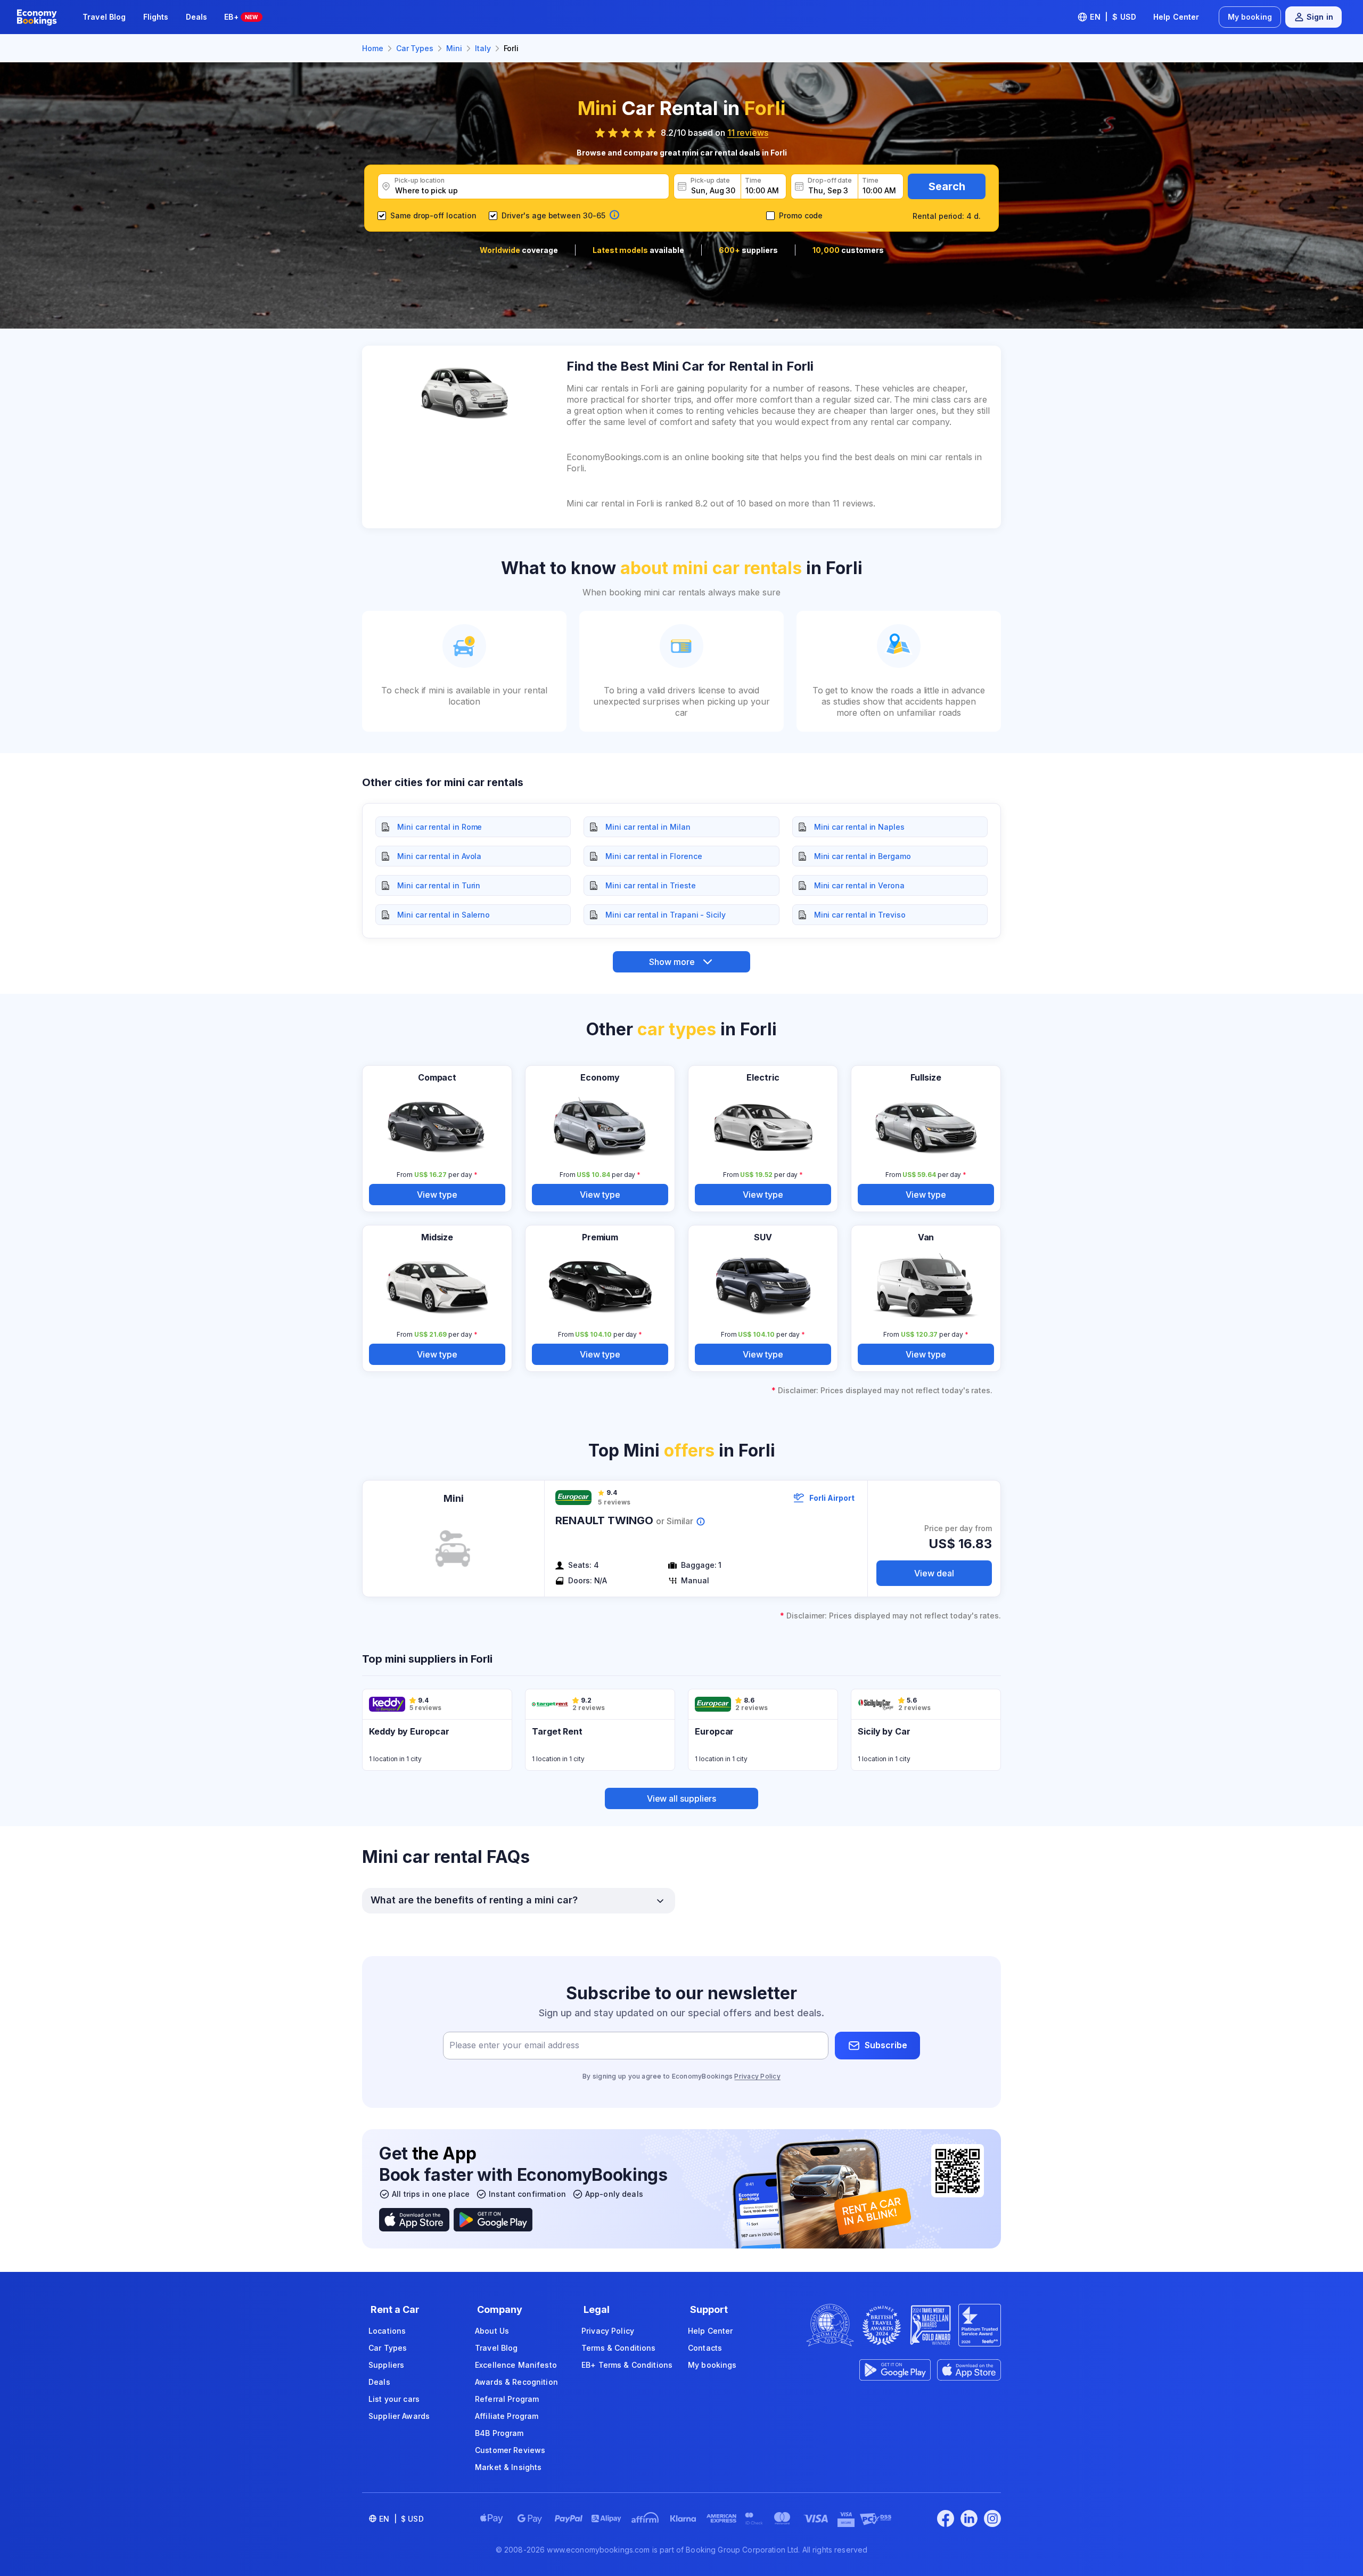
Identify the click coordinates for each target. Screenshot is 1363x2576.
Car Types (388, 2348)
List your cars (394, 2399)
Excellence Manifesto (516, 2365)
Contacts (705, 2348)
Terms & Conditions (619, 2348)
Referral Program (507, 2399)
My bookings (712, 2365)
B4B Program (499, 2433)
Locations (387, 2331)
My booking (1250, 17)
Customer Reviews (510, 2450)
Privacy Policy (757, 2076)
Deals (197, 17)
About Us (492, 2331)
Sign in (1320, 17)
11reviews (748, 133)
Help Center (1176, 17)
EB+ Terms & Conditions (627, 2365)
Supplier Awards (399, 2416)
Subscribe (886, 2045)
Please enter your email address (514, 2045)
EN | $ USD (1113, 17)
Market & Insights (508, 2467)
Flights (156, 17)
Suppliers (386, 2365)
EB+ (241, 17)
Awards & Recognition (516, 2382)
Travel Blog (104, 17)
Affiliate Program (507, 2416)
